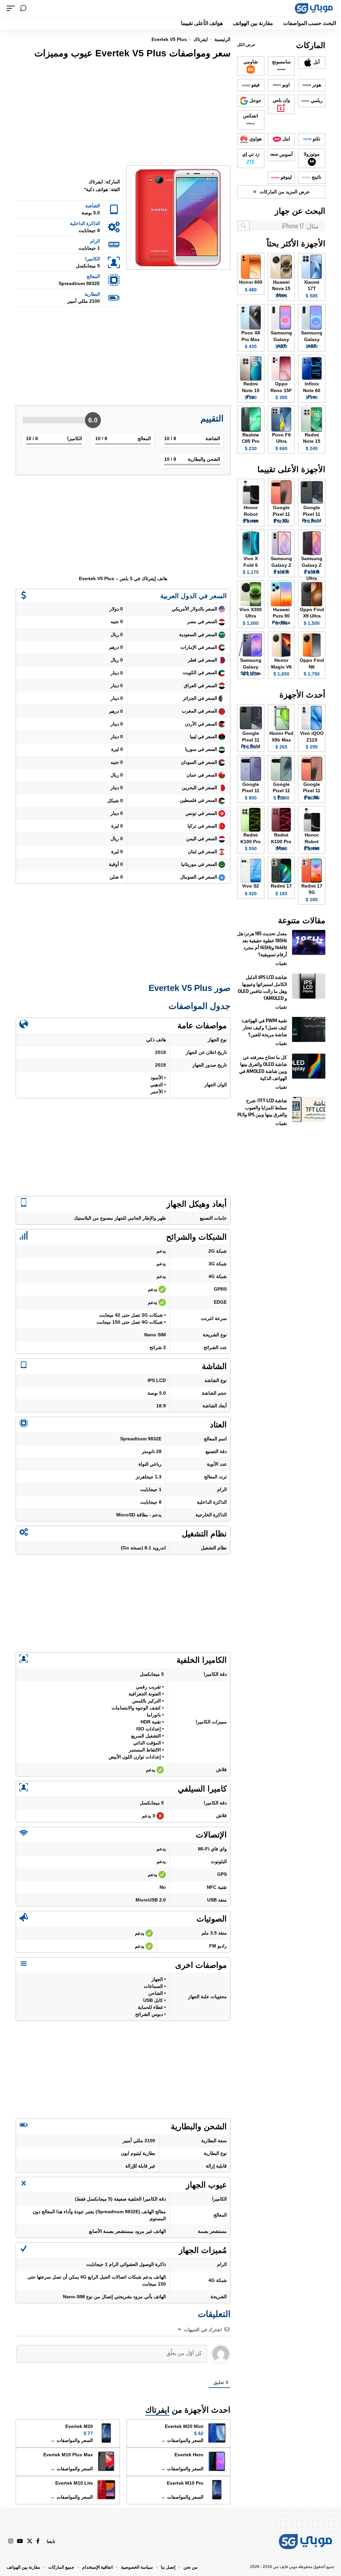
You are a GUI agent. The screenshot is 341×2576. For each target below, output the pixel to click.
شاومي (251, 62)
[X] (30, 2541)
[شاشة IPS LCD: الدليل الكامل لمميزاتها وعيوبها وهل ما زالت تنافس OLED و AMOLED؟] (309, 986)
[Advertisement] (123, 114)
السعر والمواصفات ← (182, 2440)
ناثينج (316, 177)
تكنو (316, 139)
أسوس (285, 154)
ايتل (286, 139)
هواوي (255, 139)
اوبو (285, 85)
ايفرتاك (157, 2410)
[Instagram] (11, 2541)
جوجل (255, 100)
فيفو (255, 85)
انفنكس (251, 116)
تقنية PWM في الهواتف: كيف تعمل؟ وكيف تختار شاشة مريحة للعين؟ (264, 1027)
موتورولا (312, 154)
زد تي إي (251, 154)
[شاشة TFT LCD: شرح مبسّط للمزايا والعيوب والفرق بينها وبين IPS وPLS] (309, 1109)
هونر (316, 85)
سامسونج (281, 62)
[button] (23, 8)
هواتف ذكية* (96, 189)
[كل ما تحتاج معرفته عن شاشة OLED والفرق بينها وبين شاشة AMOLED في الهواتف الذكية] (309, 1066)
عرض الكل (246, 45)
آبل (316, 62)
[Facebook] (38, 2541)
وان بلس (281, 100)
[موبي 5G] (314, 8)
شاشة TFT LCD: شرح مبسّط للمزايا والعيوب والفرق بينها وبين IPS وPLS (262, 1107)
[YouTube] (20, 2541)
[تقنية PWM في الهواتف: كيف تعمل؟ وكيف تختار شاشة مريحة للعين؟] (309, 1029)
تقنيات (281, 963)
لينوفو (286, 177)
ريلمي (316, 100)
